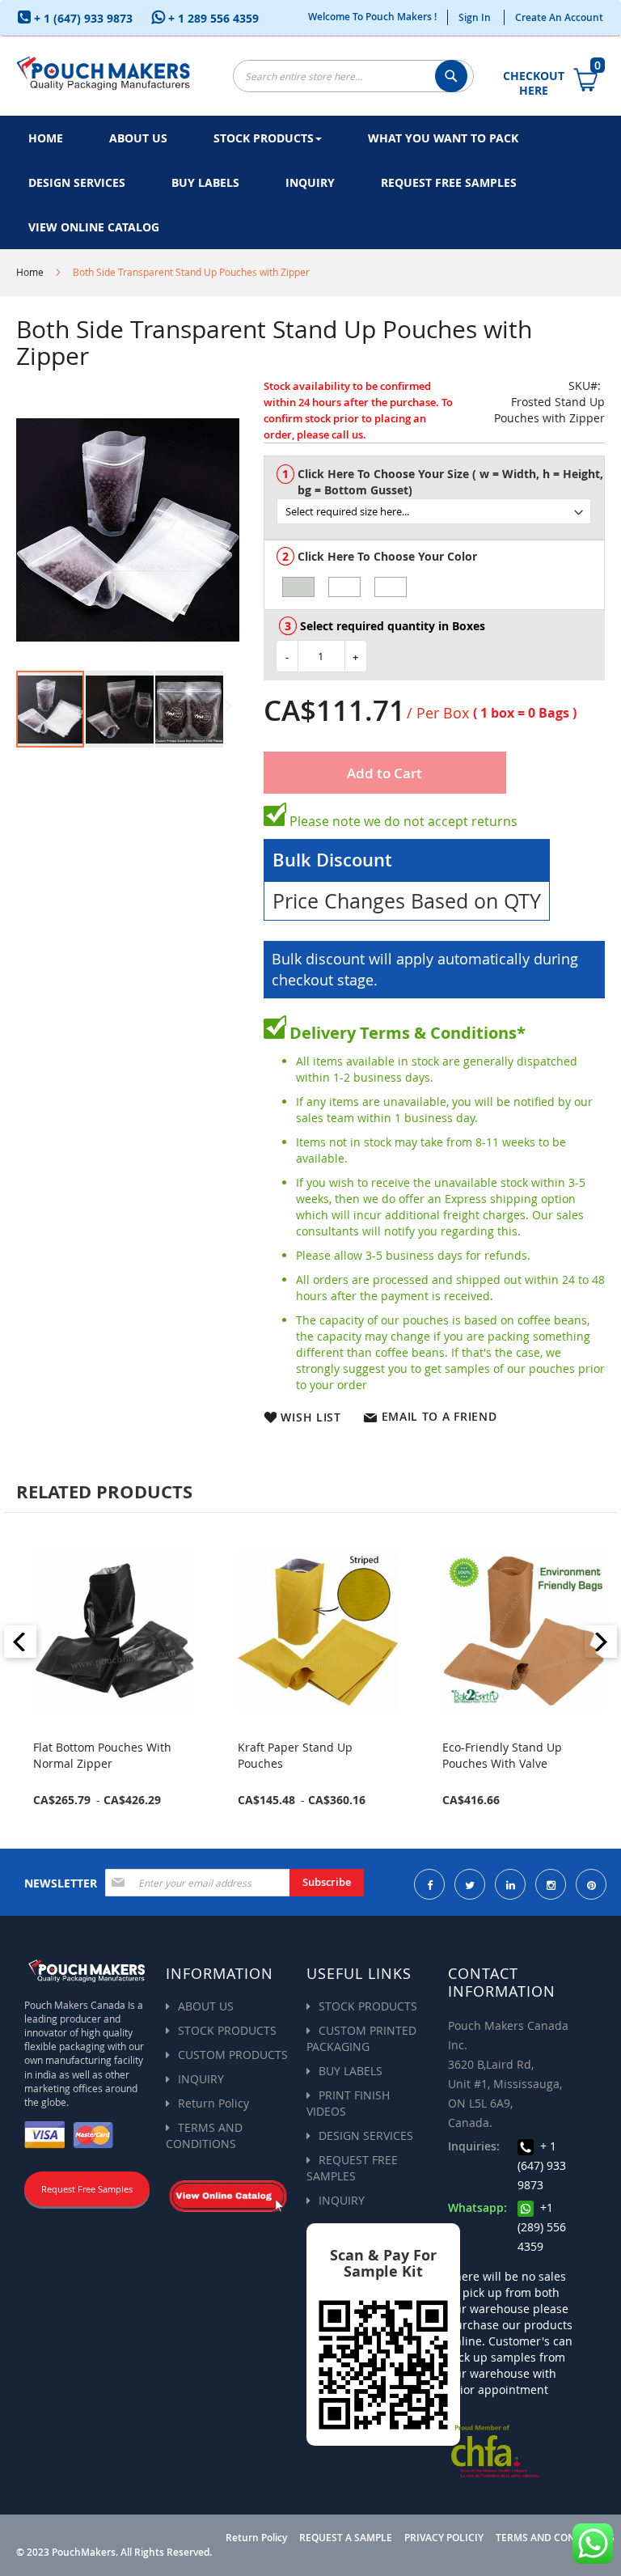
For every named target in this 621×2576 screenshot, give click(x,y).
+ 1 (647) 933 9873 (82, 18)
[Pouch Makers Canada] (103, 72)
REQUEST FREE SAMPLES (352, 2168)
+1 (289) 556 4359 (542, 2227)
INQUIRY (201, 2079)
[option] (298, 587)
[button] (120, 709)
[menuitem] (46, 138)
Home (30, 272)
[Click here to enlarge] (128, 530)
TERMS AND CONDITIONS (204, 2135)
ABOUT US (206, 2006)
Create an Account (559, 17)
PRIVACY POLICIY (444, 2538)
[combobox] (353, 76)
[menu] (310, 182)
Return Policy (213, 2103)
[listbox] (440, 504)
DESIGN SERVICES (366, 2135)
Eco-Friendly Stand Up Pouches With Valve (502, 1755)
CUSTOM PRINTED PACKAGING (361, 2038)
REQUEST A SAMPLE (346, 2538)
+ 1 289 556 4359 (212, 18)
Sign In (475, 17)
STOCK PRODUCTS (227, 2030)
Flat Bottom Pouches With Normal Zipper (102, 1755)
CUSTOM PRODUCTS (233, 2055)
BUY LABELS (351, 2071)
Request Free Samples (87, 2189)
